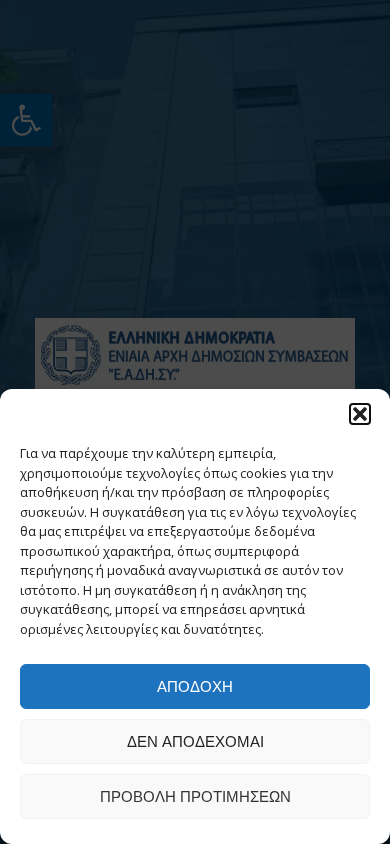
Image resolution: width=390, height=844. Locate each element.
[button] (360, 414)
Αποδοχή (195, 686)
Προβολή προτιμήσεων (195, 796)
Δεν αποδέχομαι (195, 741)
